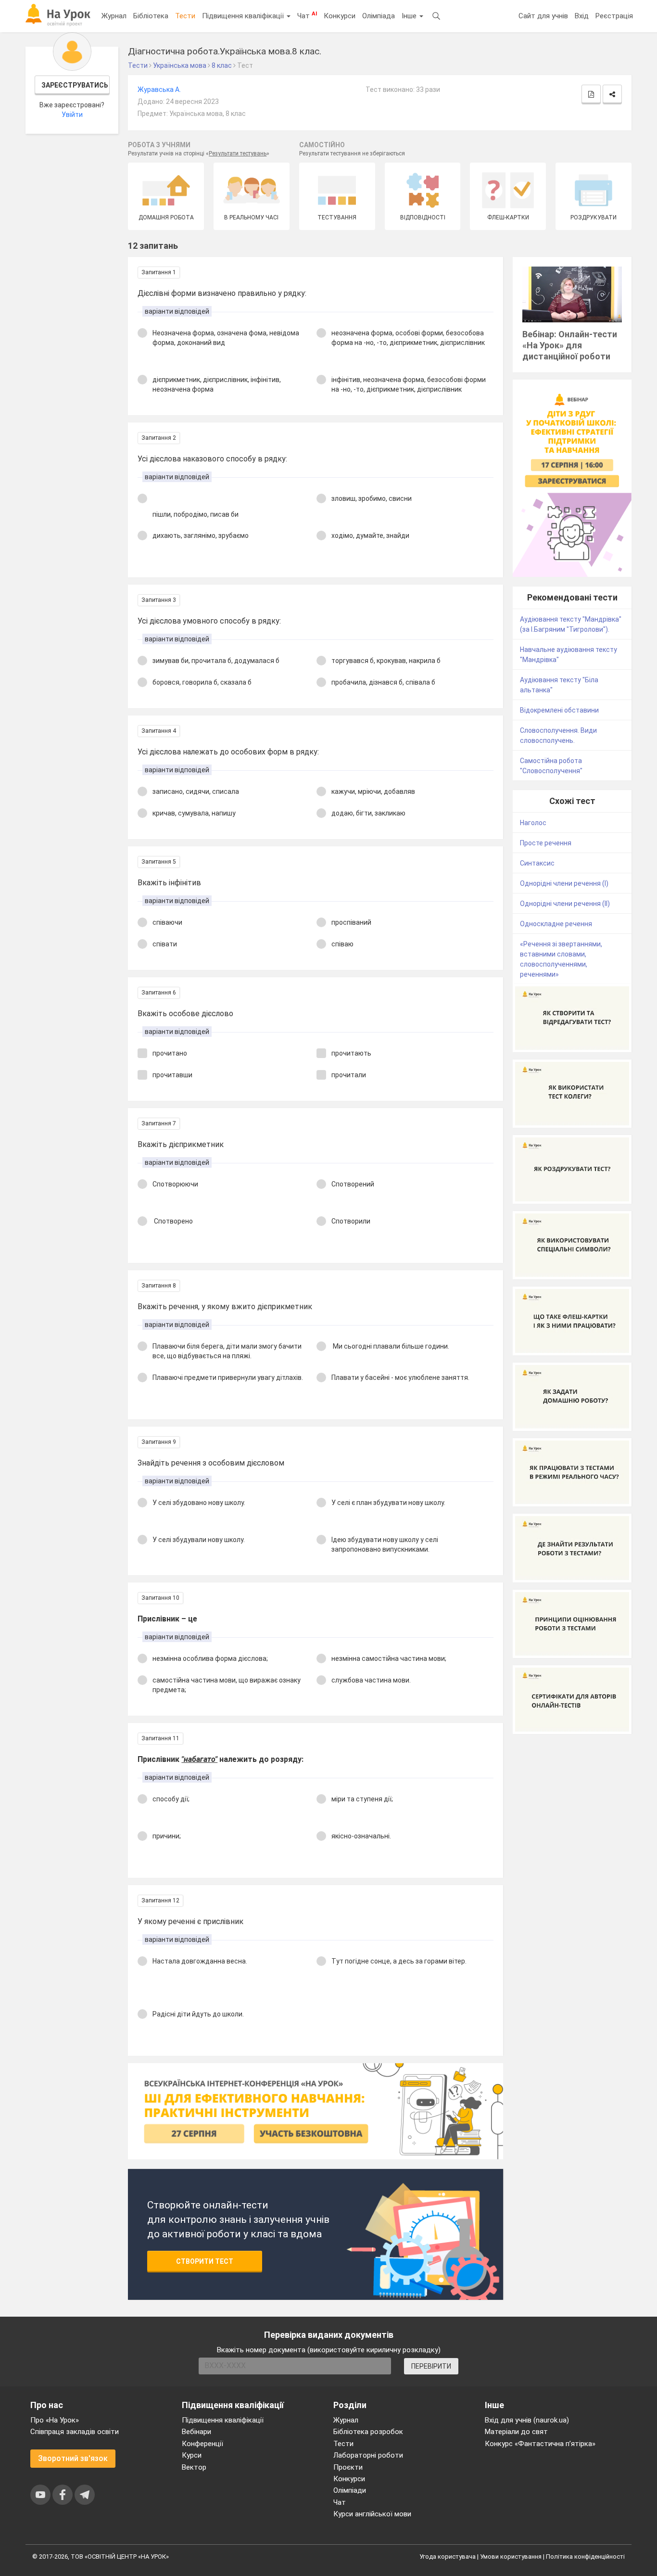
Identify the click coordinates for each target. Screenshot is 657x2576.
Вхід (582, 16)
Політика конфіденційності (585, 2557)
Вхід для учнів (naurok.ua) (527, 2420)
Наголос (533, 823)
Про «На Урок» (55, 2420)
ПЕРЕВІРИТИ (431, 2366)
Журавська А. (159, 89)
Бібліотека (151, 16)
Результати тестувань (238, 153)
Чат (307, 15)
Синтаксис (537, 863)
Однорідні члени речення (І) (564, 883)
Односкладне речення (556, 924)
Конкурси (340, 16)
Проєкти (348, 2467)
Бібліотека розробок (368, 2432)
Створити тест (205, 2261)
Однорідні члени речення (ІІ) (565, 904)
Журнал (114, 16)
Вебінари (196, 2432)
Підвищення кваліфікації (244, 16)
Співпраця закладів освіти (75, 2432)
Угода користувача (448, 2557)
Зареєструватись (75, 85)
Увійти (72, 115)
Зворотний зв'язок (73, 2458)
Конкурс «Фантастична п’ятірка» (540, 2444)
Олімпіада (379, 16)
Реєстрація (614, 16)
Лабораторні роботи (368, 2455)
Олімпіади (350, 2490)
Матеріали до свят (516, 2432)
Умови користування (511, 2557)
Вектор (194, 2467)
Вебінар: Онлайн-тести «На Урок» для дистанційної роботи (570, 345)
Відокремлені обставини (559, 710)
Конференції (202, 2444)
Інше (410, 16)
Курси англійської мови (372, 2514)
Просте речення (546, 843)
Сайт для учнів (543, 16)
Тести (185, 16)
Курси (192, 2455)
